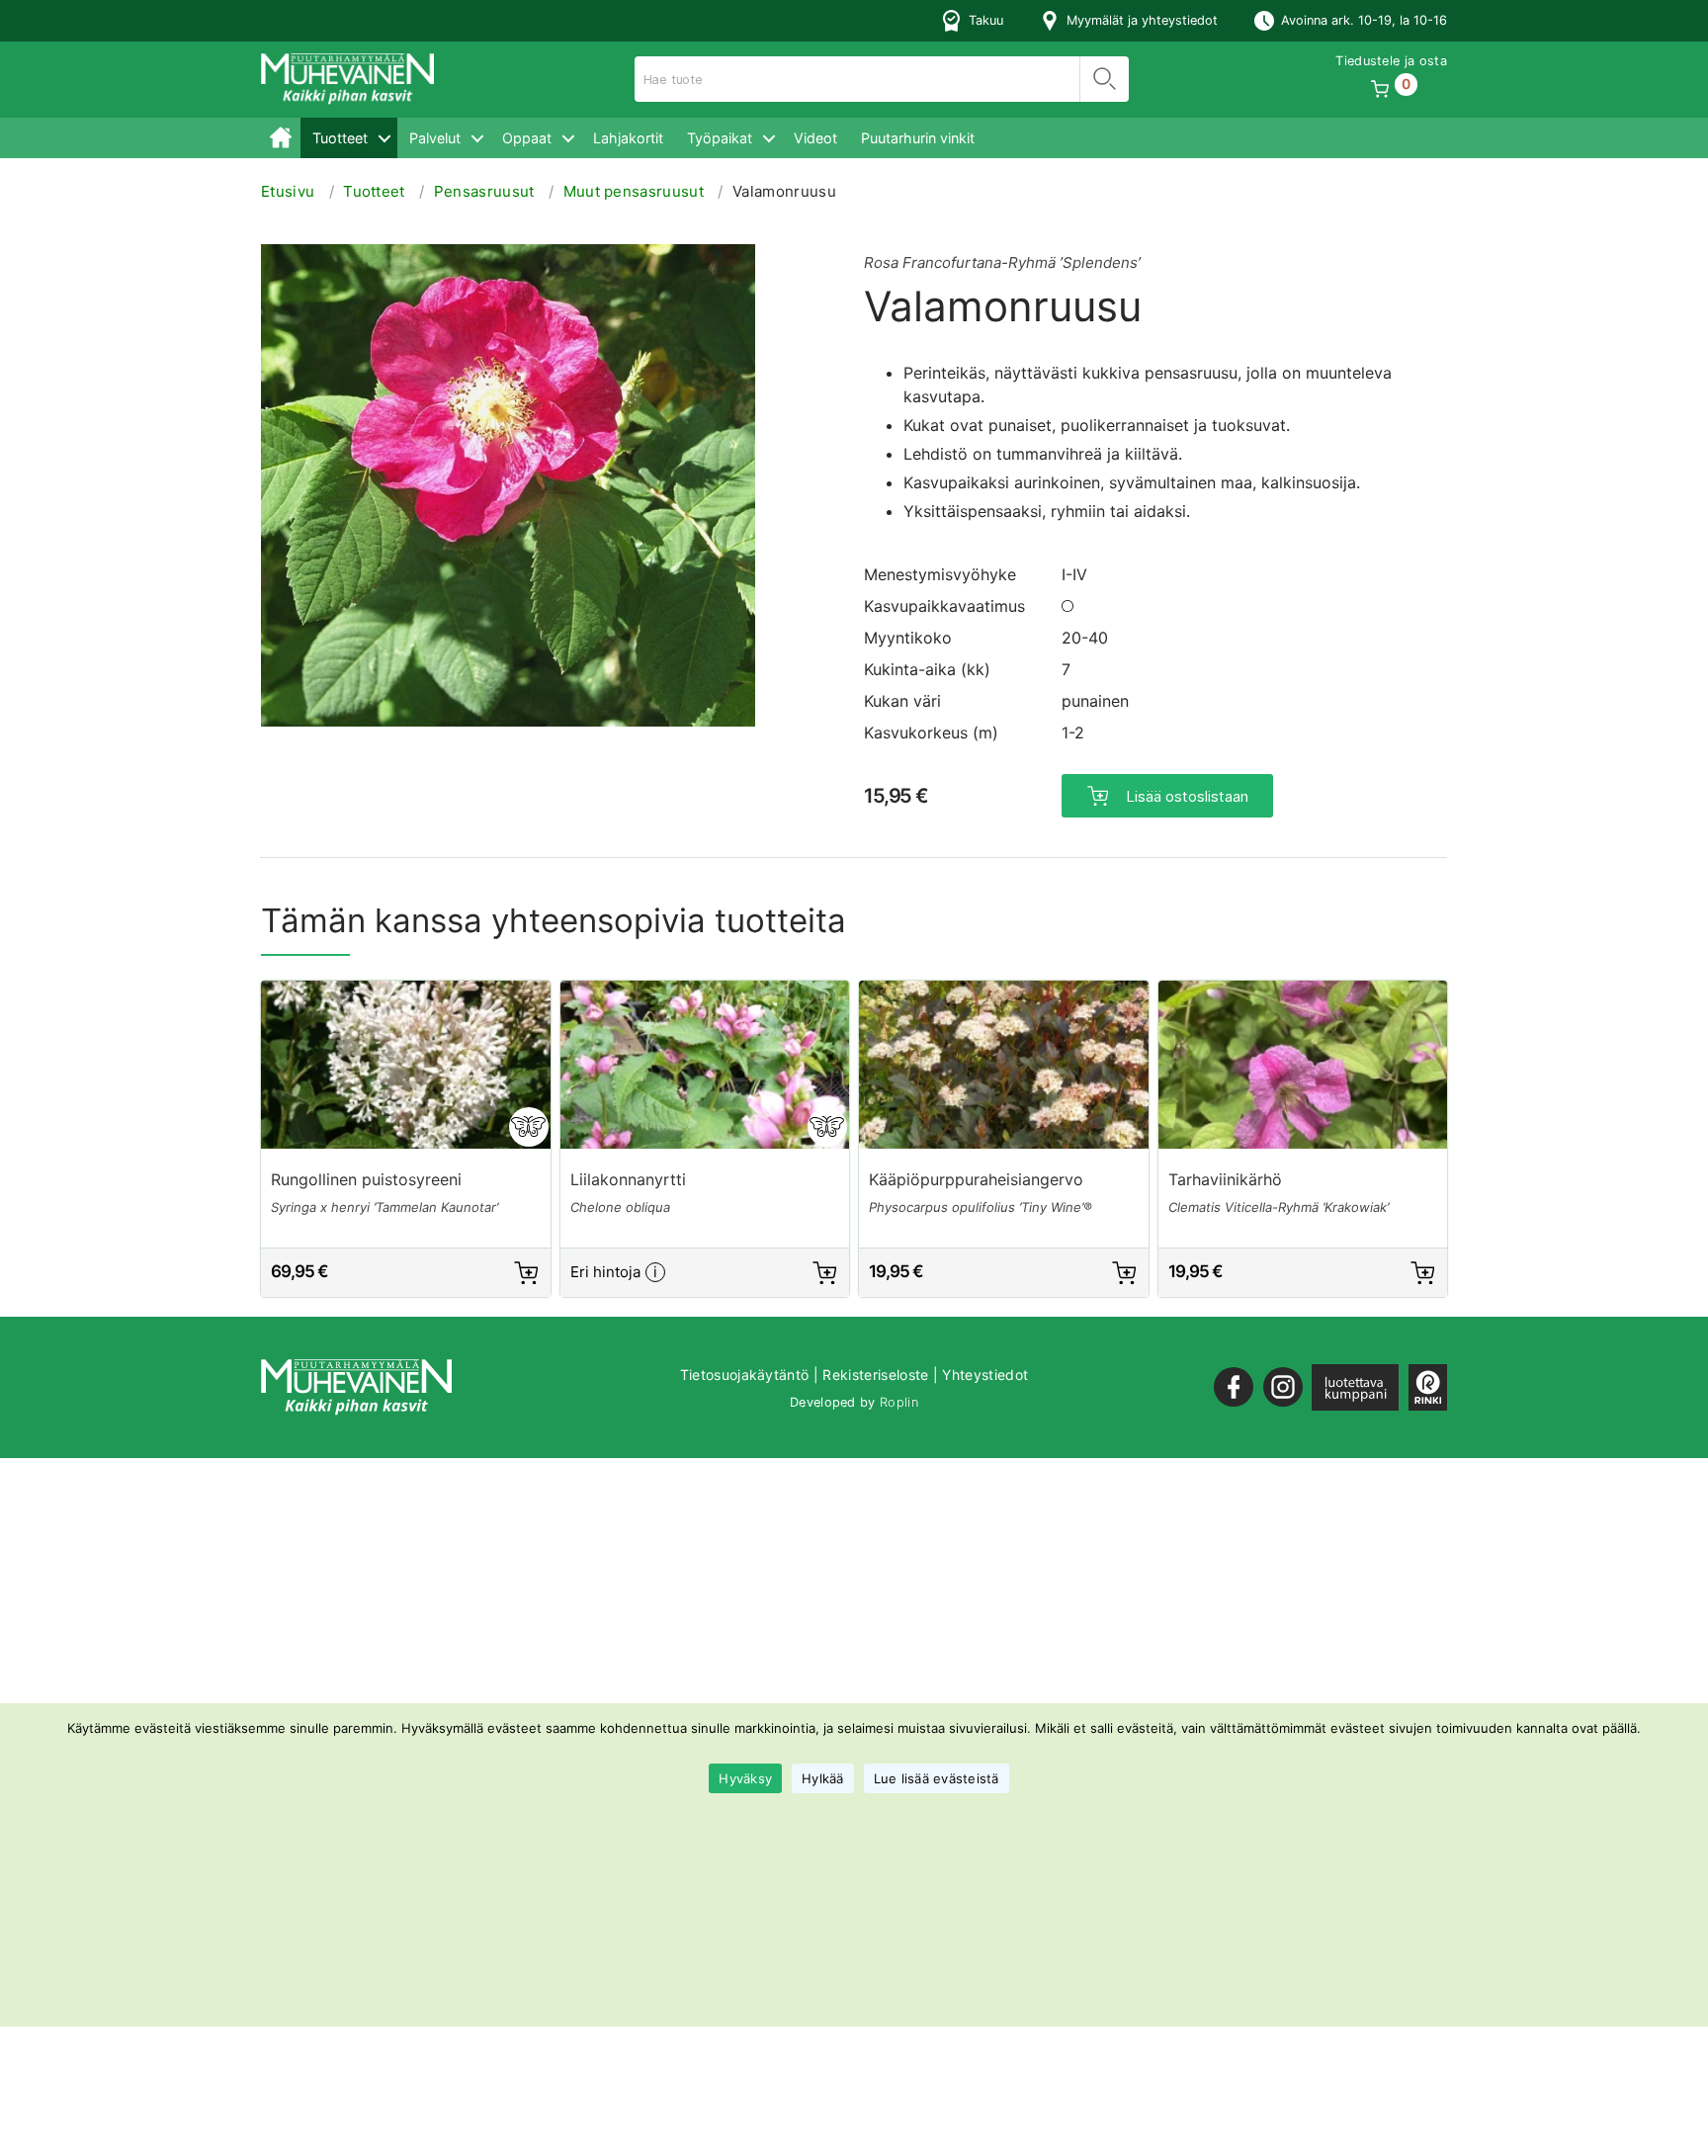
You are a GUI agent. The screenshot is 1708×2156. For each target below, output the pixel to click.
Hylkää (823, 1778)
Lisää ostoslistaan (1187, 796)
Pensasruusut (484, 191)
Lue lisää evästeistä (937, 1778)
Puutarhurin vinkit (918, 138)
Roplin (899, 1402)
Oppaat (527, 138)
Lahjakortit (628, 138)
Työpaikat (720, 138)
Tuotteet (340, 138)
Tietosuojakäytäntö (745, 1375)
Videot (815, 138)
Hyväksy (745, 1778)
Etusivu (281, 138)
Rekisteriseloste (875, 1375)
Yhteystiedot (985, 1375)
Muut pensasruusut (634, 191)
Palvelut (435, 138)
